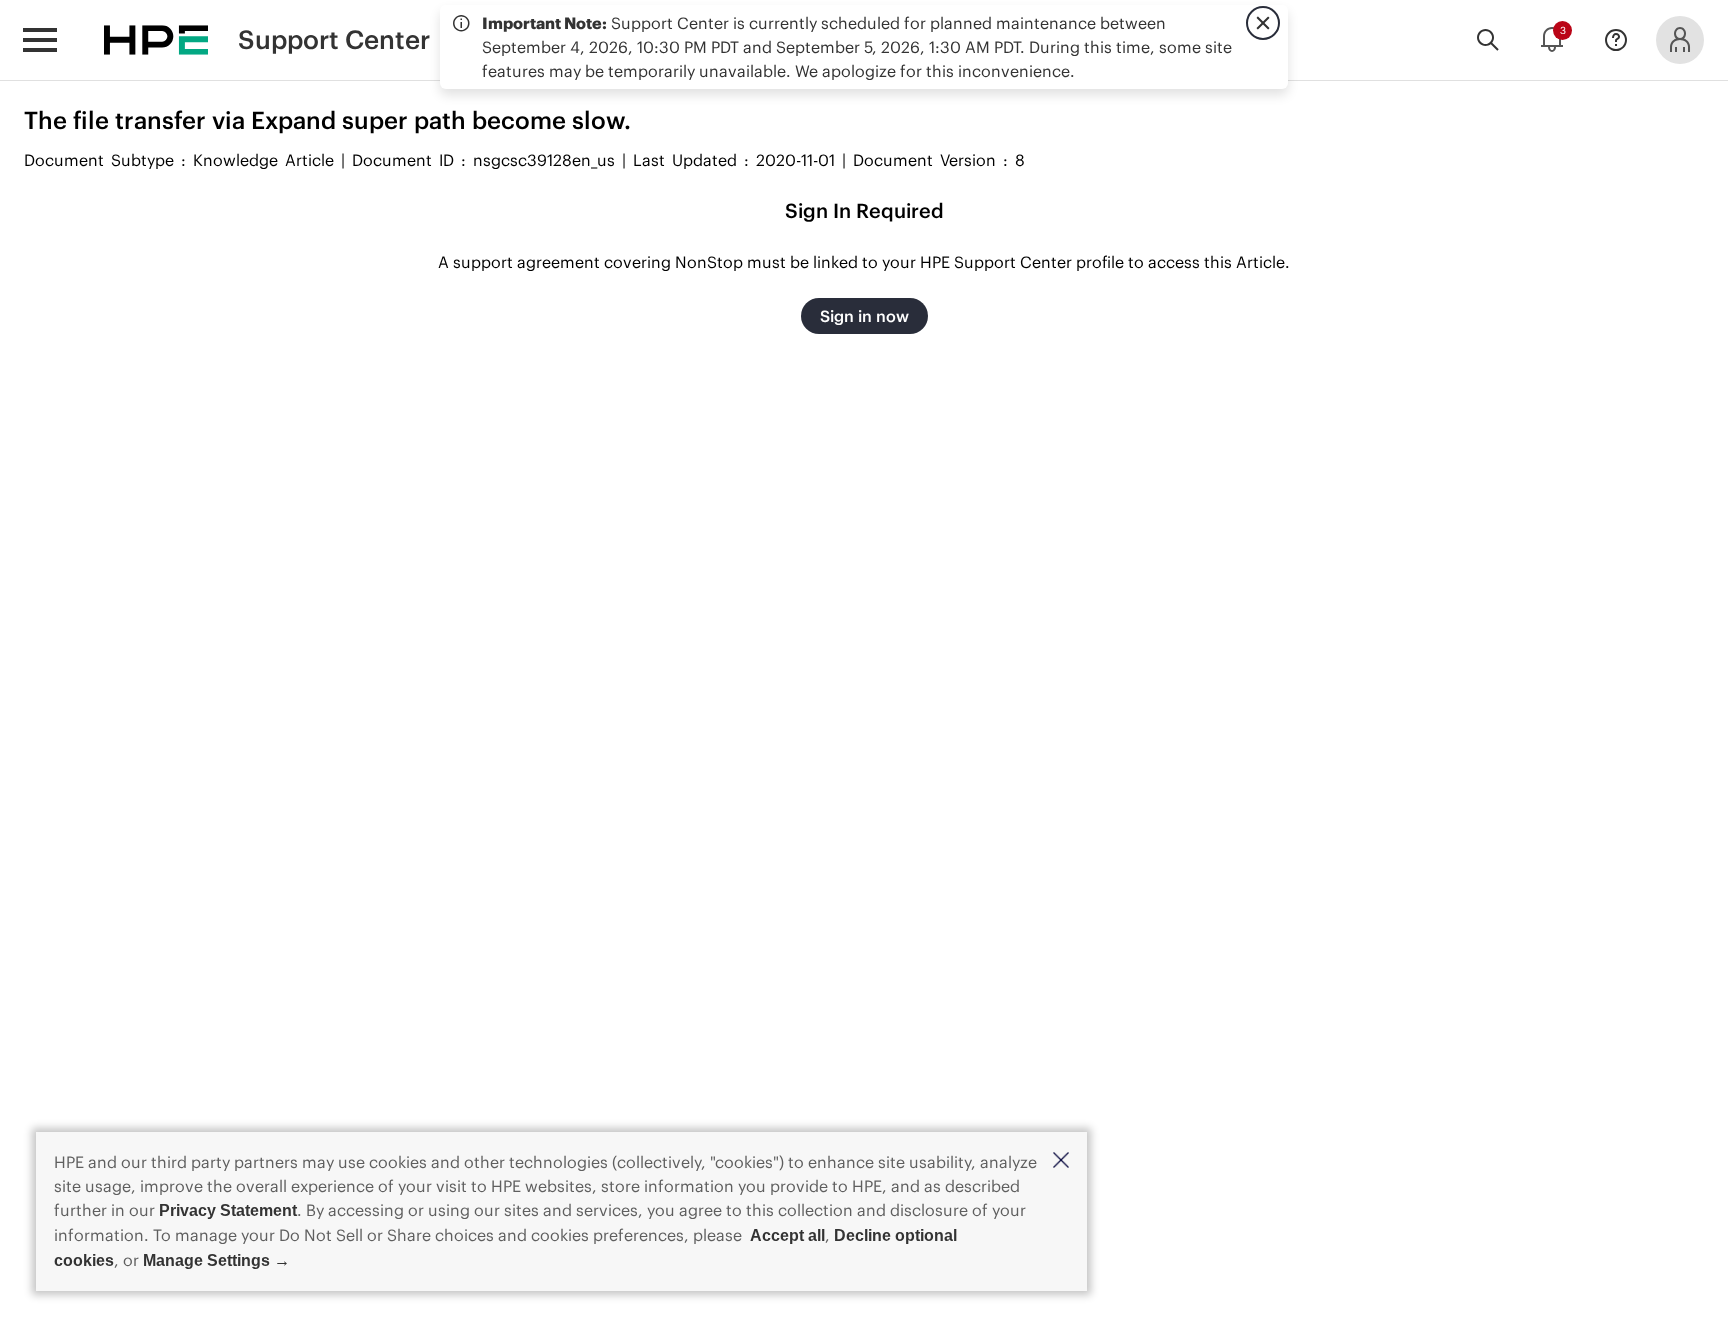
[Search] (1488, 40)
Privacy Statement (228, 1210)
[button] (1061, 1161)
